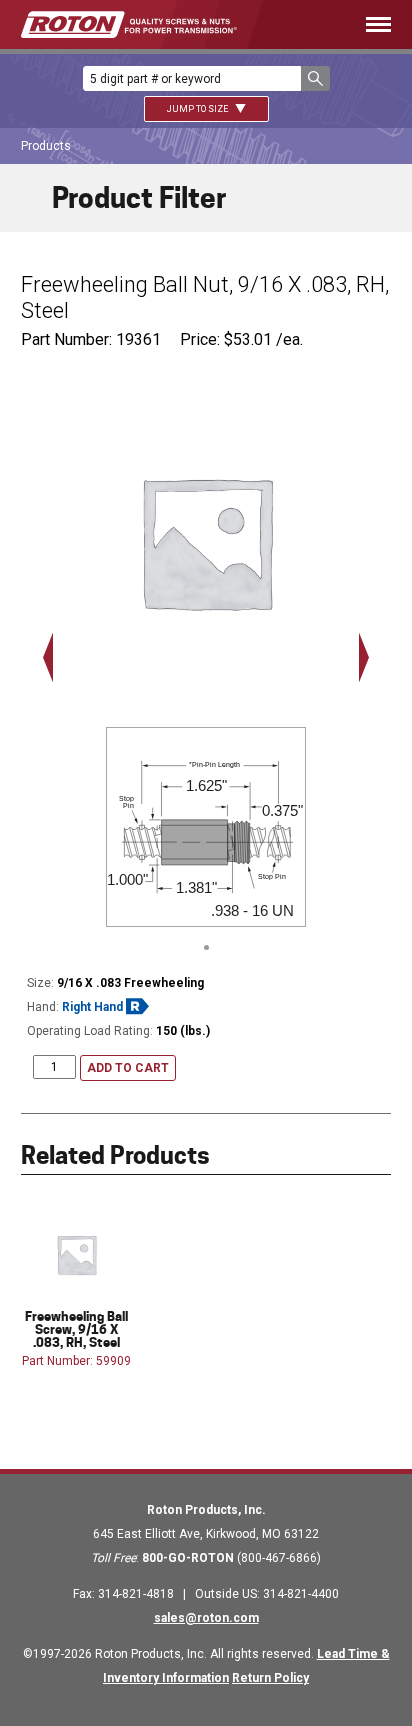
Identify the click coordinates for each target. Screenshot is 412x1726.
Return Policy (270, 1678)
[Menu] (344, 24)
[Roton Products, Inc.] (129, 24)
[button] (315, 78)
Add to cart (128, 1068)
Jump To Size (198, 109)
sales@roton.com (206, 1618)
